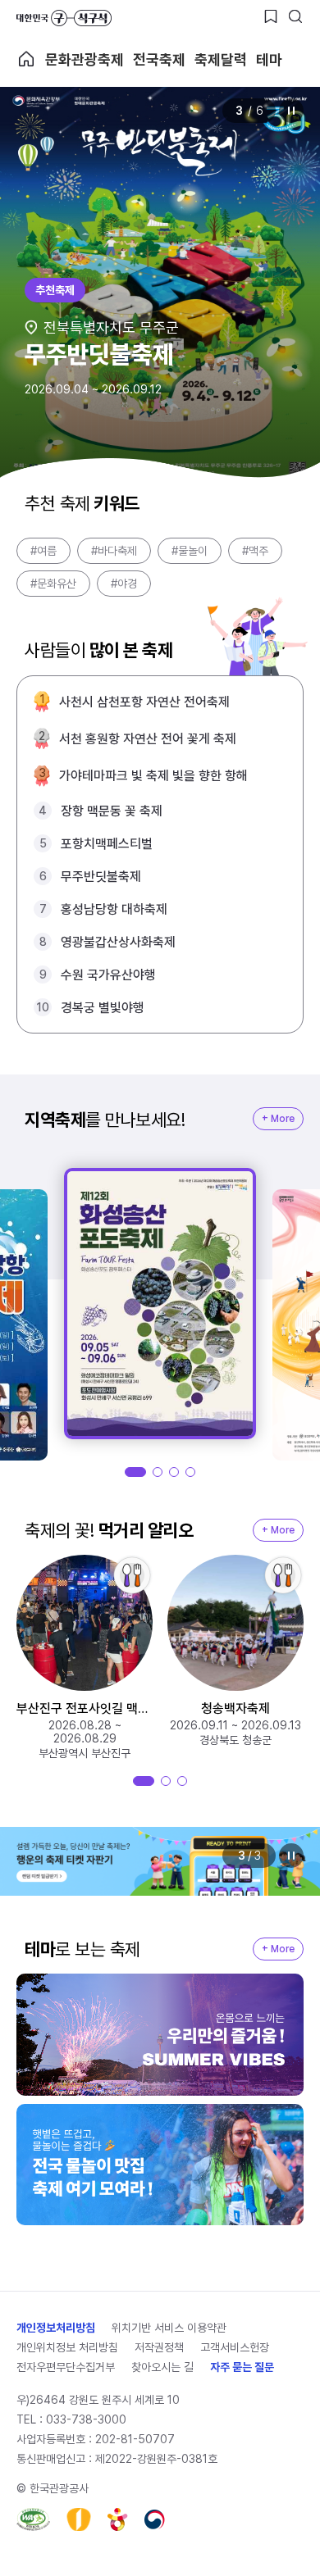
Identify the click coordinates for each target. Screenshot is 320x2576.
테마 (269, 59)
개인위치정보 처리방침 (67, 2347)
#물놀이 (190, 551)
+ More (278, 1119)
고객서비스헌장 (235, 2347)
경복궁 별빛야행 (103, 1008)
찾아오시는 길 (162, 2367)
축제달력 (221, 59)
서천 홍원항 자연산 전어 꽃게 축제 (148, 739)
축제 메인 (26, 59)
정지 (291, 111)
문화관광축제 (85, 59)
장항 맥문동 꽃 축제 (112, 811)
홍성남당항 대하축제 (114, 909)
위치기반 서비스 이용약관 (169, 2328)
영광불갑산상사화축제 (118, 942)
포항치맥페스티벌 (107, 844)
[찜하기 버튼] (271, 16)
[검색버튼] (295, 16)
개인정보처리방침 (56, 2328)
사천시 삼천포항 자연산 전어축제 (144, 702)
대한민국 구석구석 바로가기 (64, 18)
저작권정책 (159, 2347)
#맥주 (255, 551)
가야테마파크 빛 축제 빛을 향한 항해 (153, 776)
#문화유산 (53, 584)
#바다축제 (114, 551)
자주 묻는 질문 (242, 2367)
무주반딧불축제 (101, 877)
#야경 (124, 584)
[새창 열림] (33, 2519)
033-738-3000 (86, 2419)
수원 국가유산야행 (108, 975)
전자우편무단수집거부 (66, 2367)
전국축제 (159, 59)
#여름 (43, 551)
